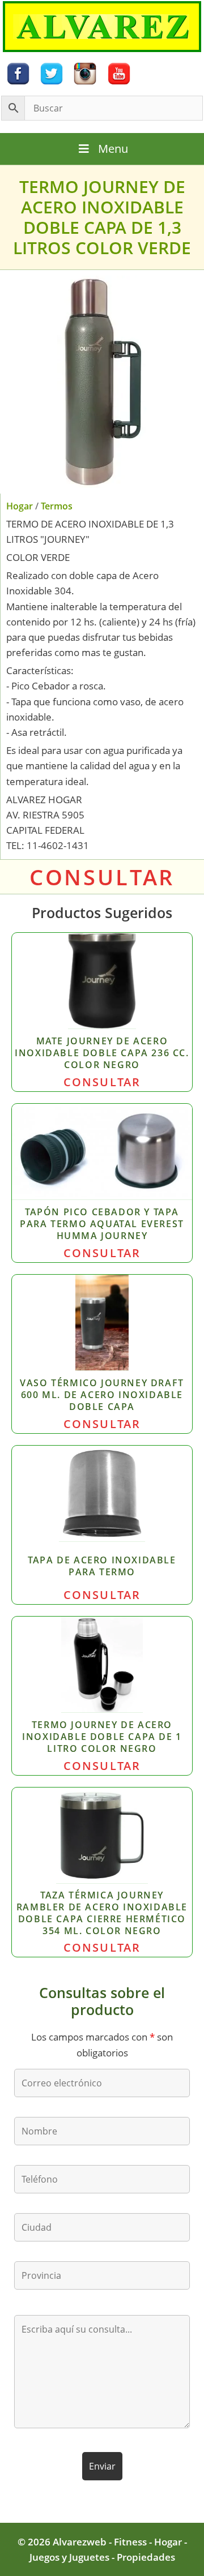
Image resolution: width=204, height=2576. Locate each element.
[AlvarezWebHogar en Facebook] (18, 73)
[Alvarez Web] (102, 26)
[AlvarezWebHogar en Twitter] (52, 73)
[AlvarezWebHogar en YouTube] (119, 73)
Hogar (20, 506)
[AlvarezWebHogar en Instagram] (85, 73)
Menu (113, 149)
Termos (57, 506)
